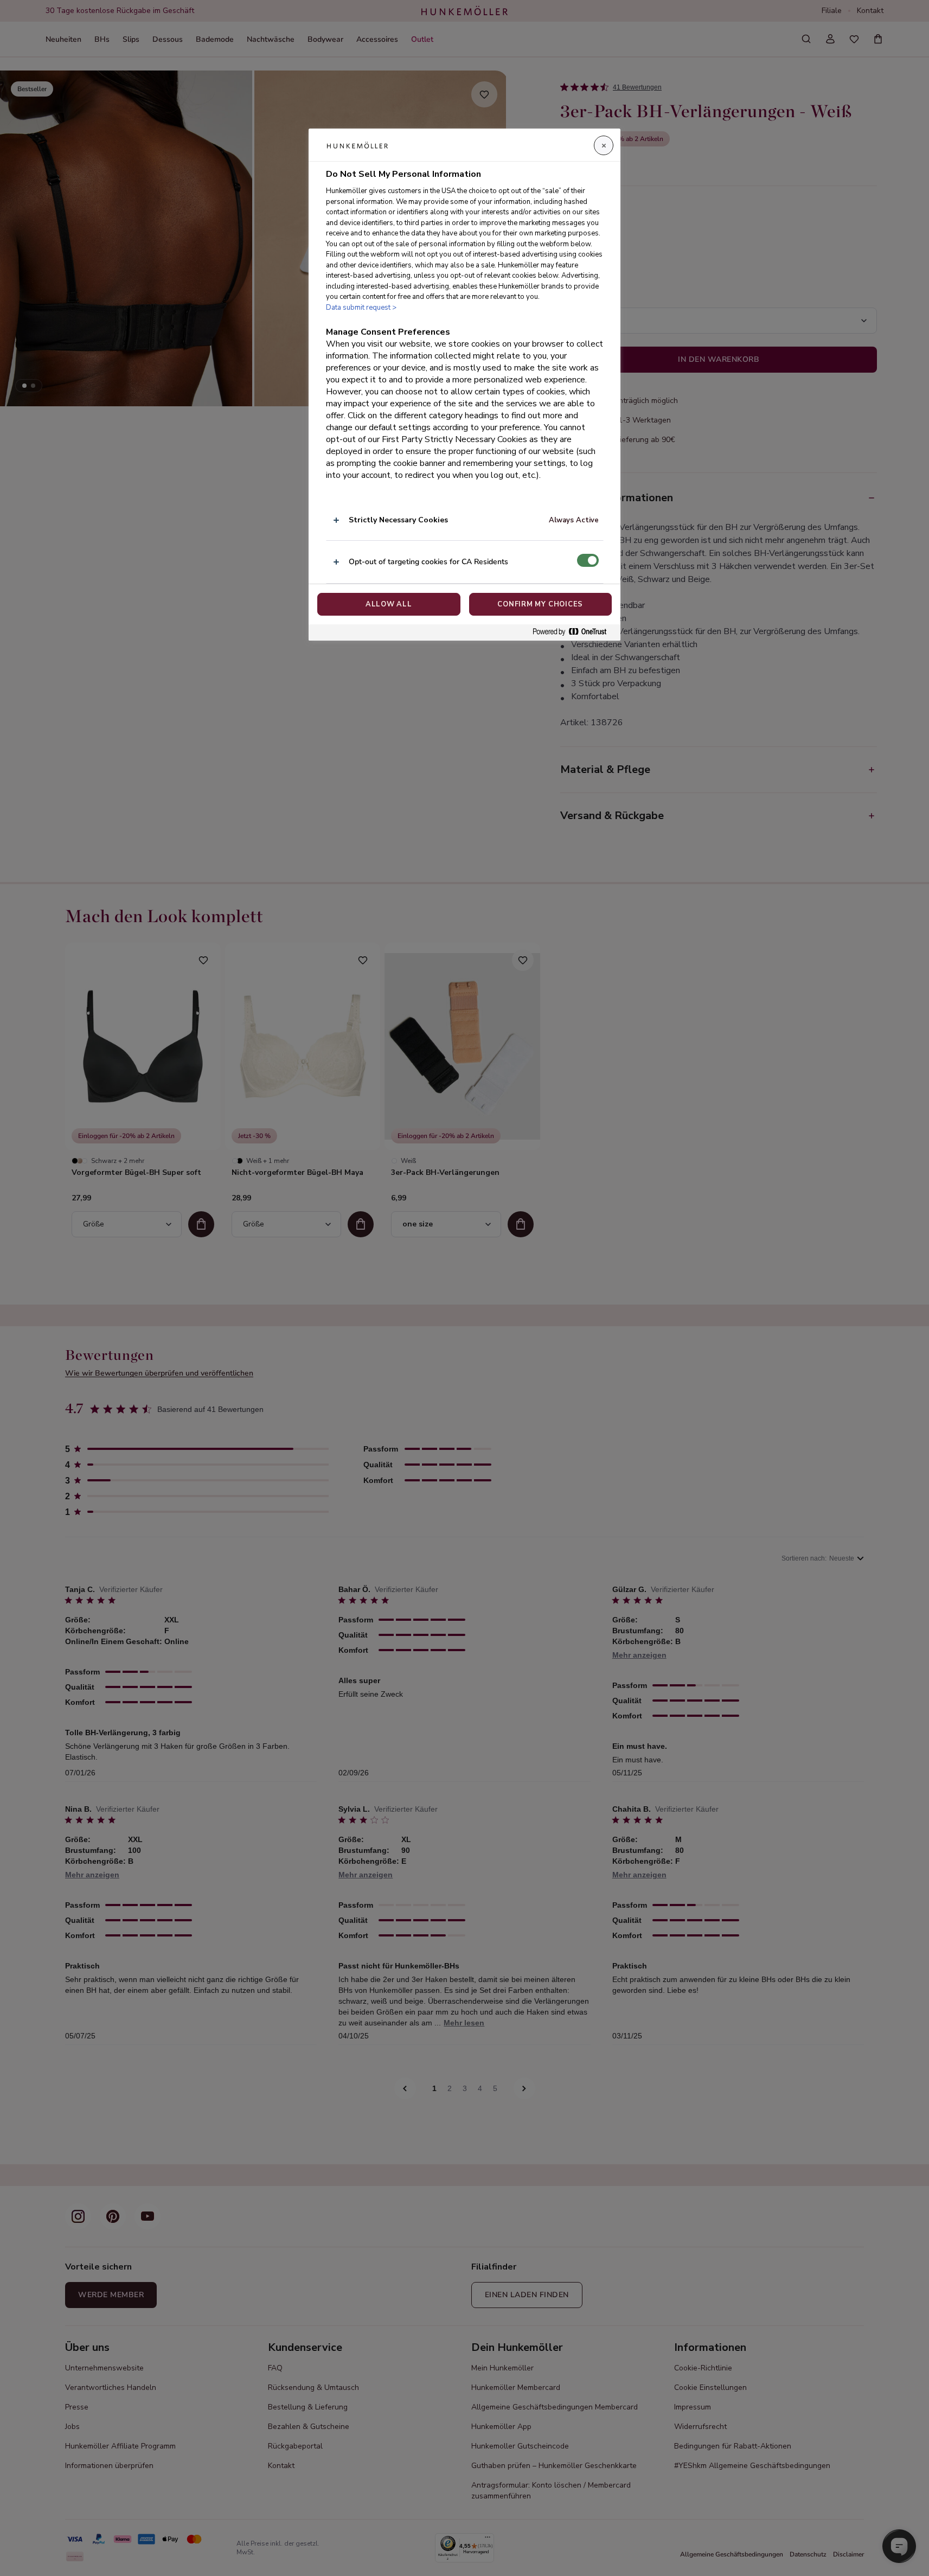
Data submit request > (361, 308)
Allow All (389, 604)
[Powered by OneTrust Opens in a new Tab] (574, 632)
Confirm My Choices (540, 604)
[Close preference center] (604, 145)
